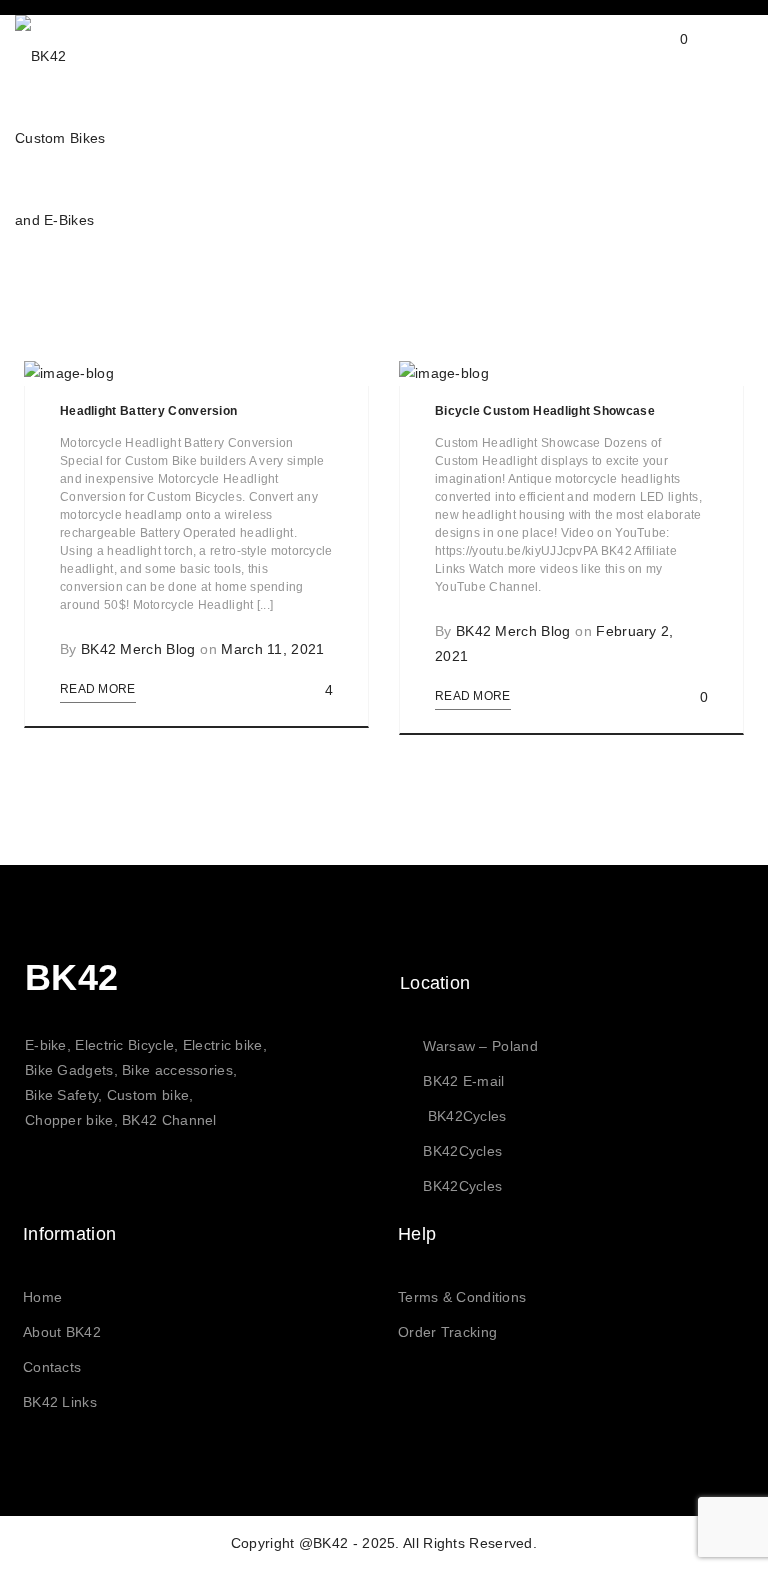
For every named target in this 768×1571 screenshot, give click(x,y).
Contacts (52, 1367)
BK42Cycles (467, 1116)
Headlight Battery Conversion (148, 411)
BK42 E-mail (463, 1081)
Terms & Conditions (462, 1297)
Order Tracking (447, 1332)
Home (42, 1297)
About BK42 (62, 1332)
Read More (98, 689)
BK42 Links (60, 1402)
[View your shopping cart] (664, 55)
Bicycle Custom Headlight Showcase (545, 411)
